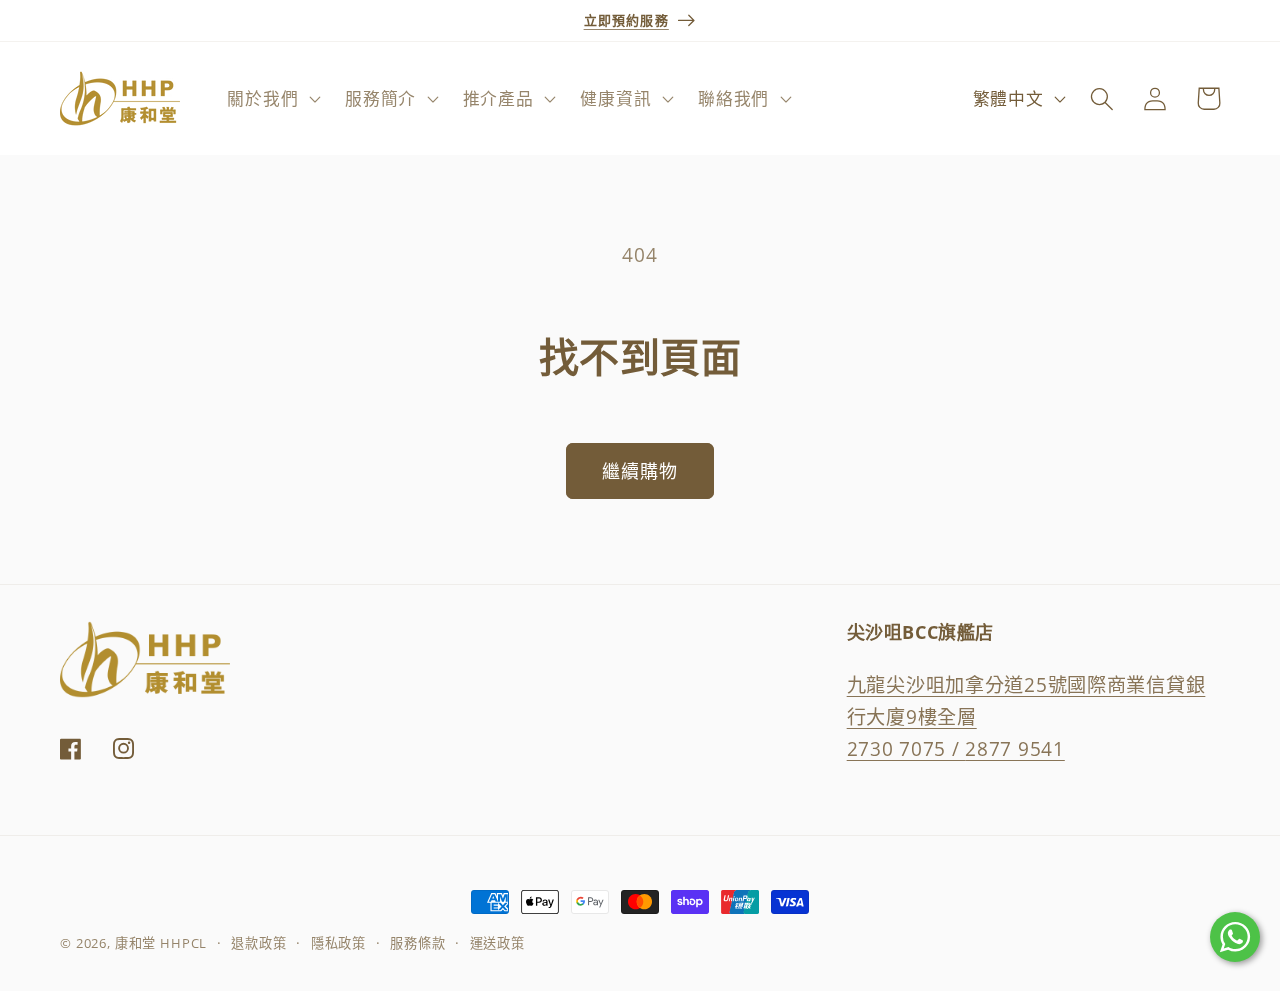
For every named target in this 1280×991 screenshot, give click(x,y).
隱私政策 (338, 943)
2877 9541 (1014, 747)
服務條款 (417, 943)
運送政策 (497, 943)
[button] (272, 99)
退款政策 (258, 943)
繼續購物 (640, 471)
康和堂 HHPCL (161, 943)
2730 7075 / (906, 747)
